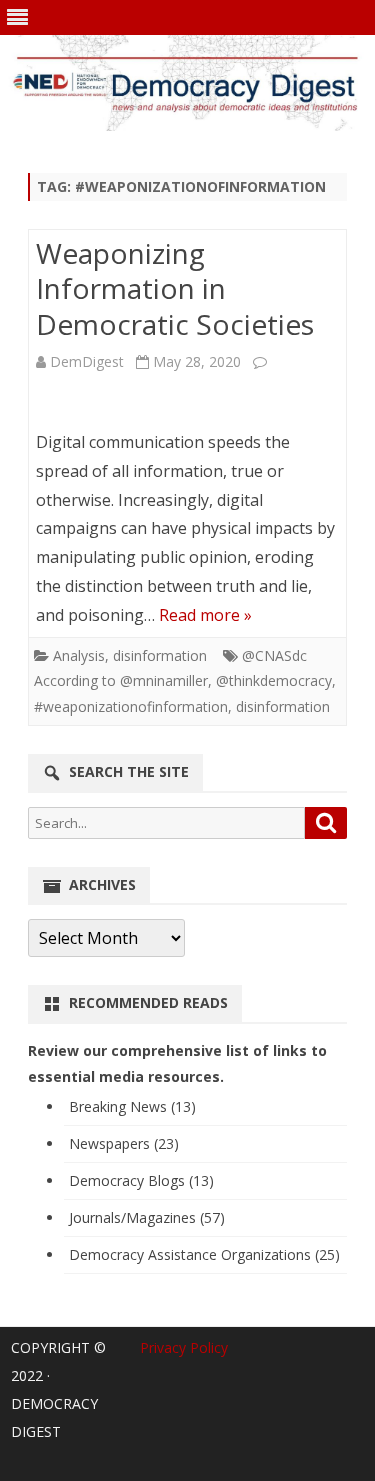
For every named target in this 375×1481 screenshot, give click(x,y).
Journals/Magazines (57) (147, 1217)
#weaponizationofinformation (131, 706)
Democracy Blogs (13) (141, 1180)
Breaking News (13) (132, 1106)
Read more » (205, 615)
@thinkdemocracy (274, 680)
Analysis (79, 655)
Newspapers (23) (124, 1143)
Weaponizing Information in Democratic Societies (175, 289)
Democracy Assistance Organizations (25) (204, 1254)
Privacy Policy (184, 1347)
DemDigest (87, 361)
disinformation (160, 655)
